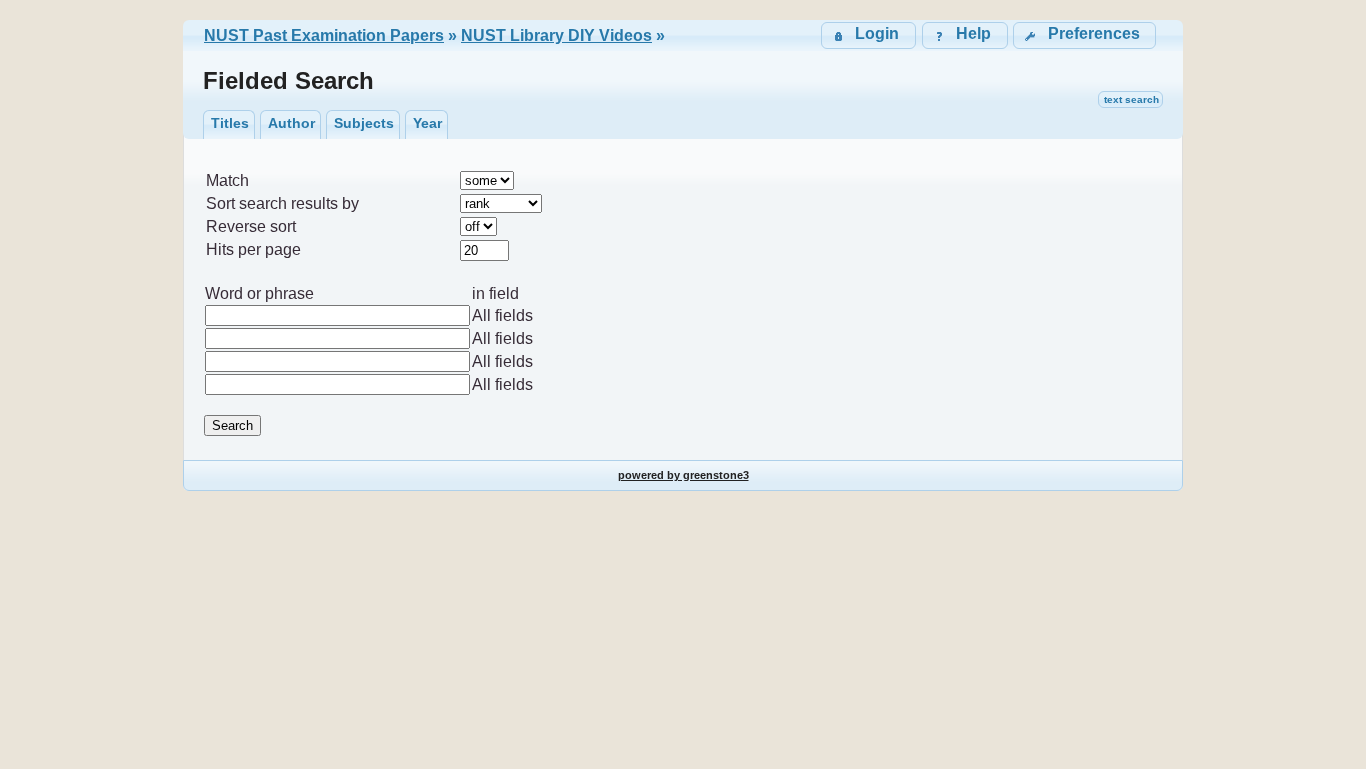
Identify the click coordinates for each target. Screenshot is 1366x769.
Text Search (1131, 99)
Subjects (364, 123)
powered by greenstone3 (683, 475)
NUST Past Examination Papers (324, 35)
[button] (1084, 35)
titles (230, 123)
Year (427, 123)
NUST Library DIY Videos (556, 35)
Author (291, 123)
